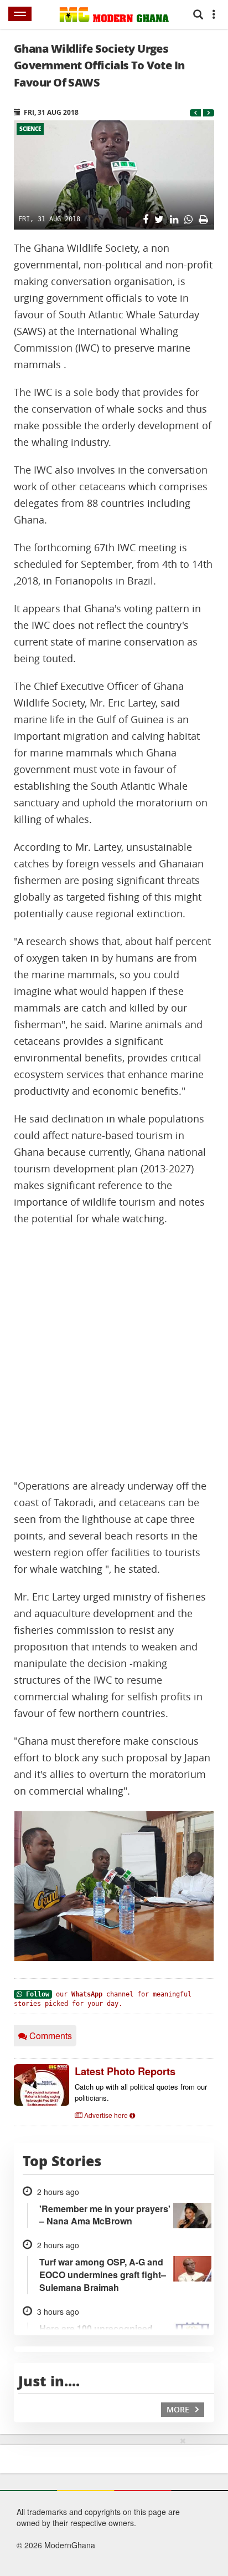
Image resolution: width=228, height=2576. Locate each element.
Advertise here (106, 2115)
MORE (179, 2409)
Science (30, 129)
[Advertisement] (114, 1353)
